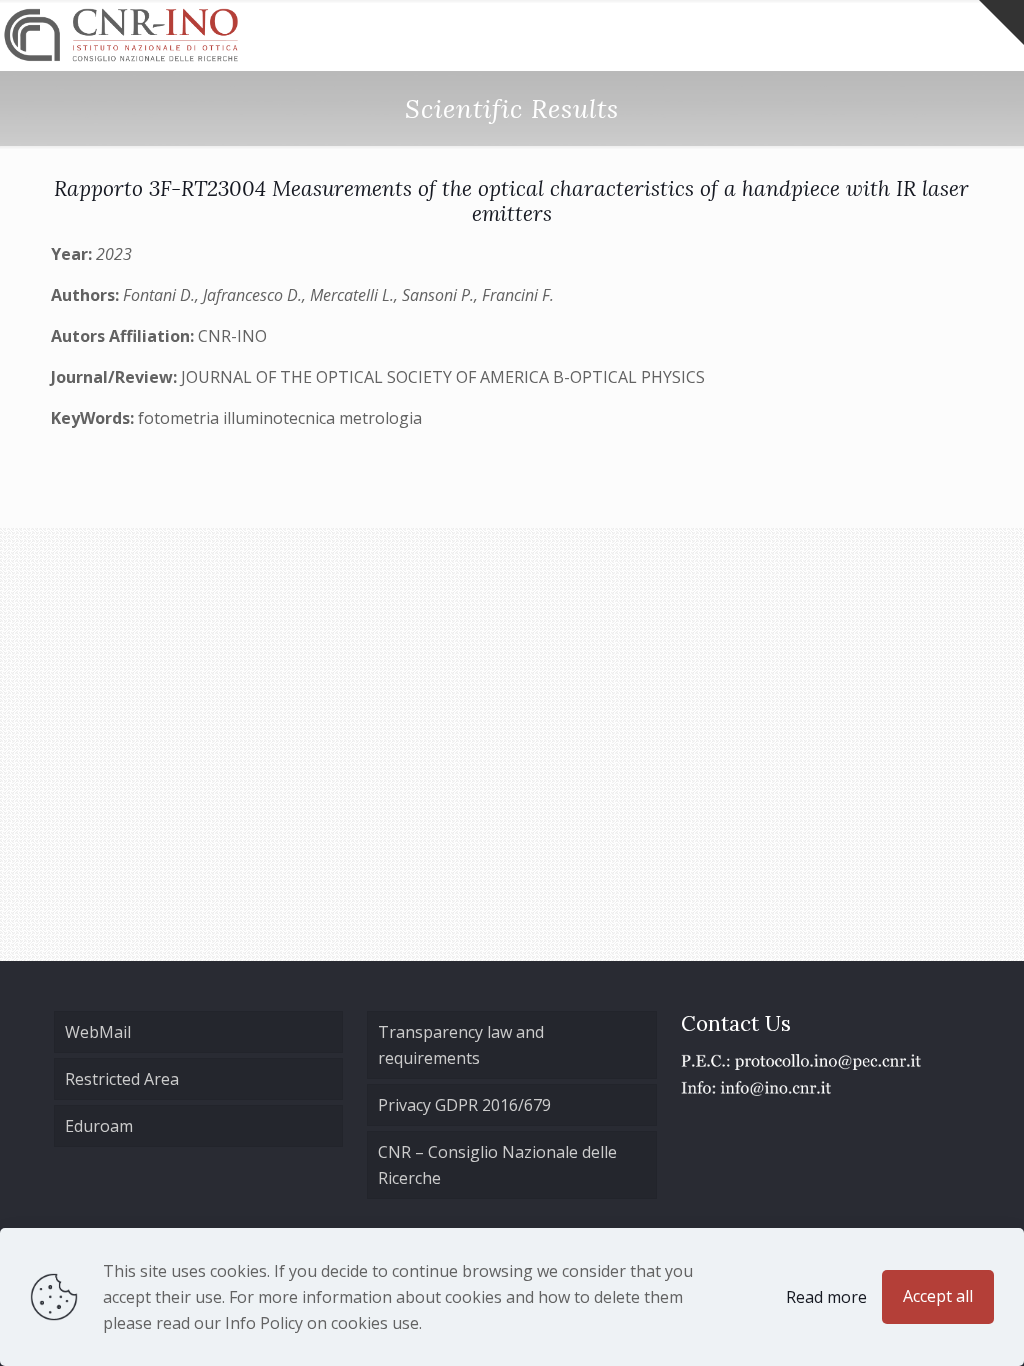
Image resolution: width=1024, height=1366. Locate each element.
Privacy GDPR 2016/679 (464, 1105)
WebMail (98, 1032)
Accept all (938, 1296)
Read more (826, 1297)
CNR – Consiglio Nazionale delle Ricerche (497, 1165)
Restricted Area (122, 1079)
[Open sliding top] (1001, 22)
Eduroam (99, 1126)
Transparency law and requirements (461, 1045)
